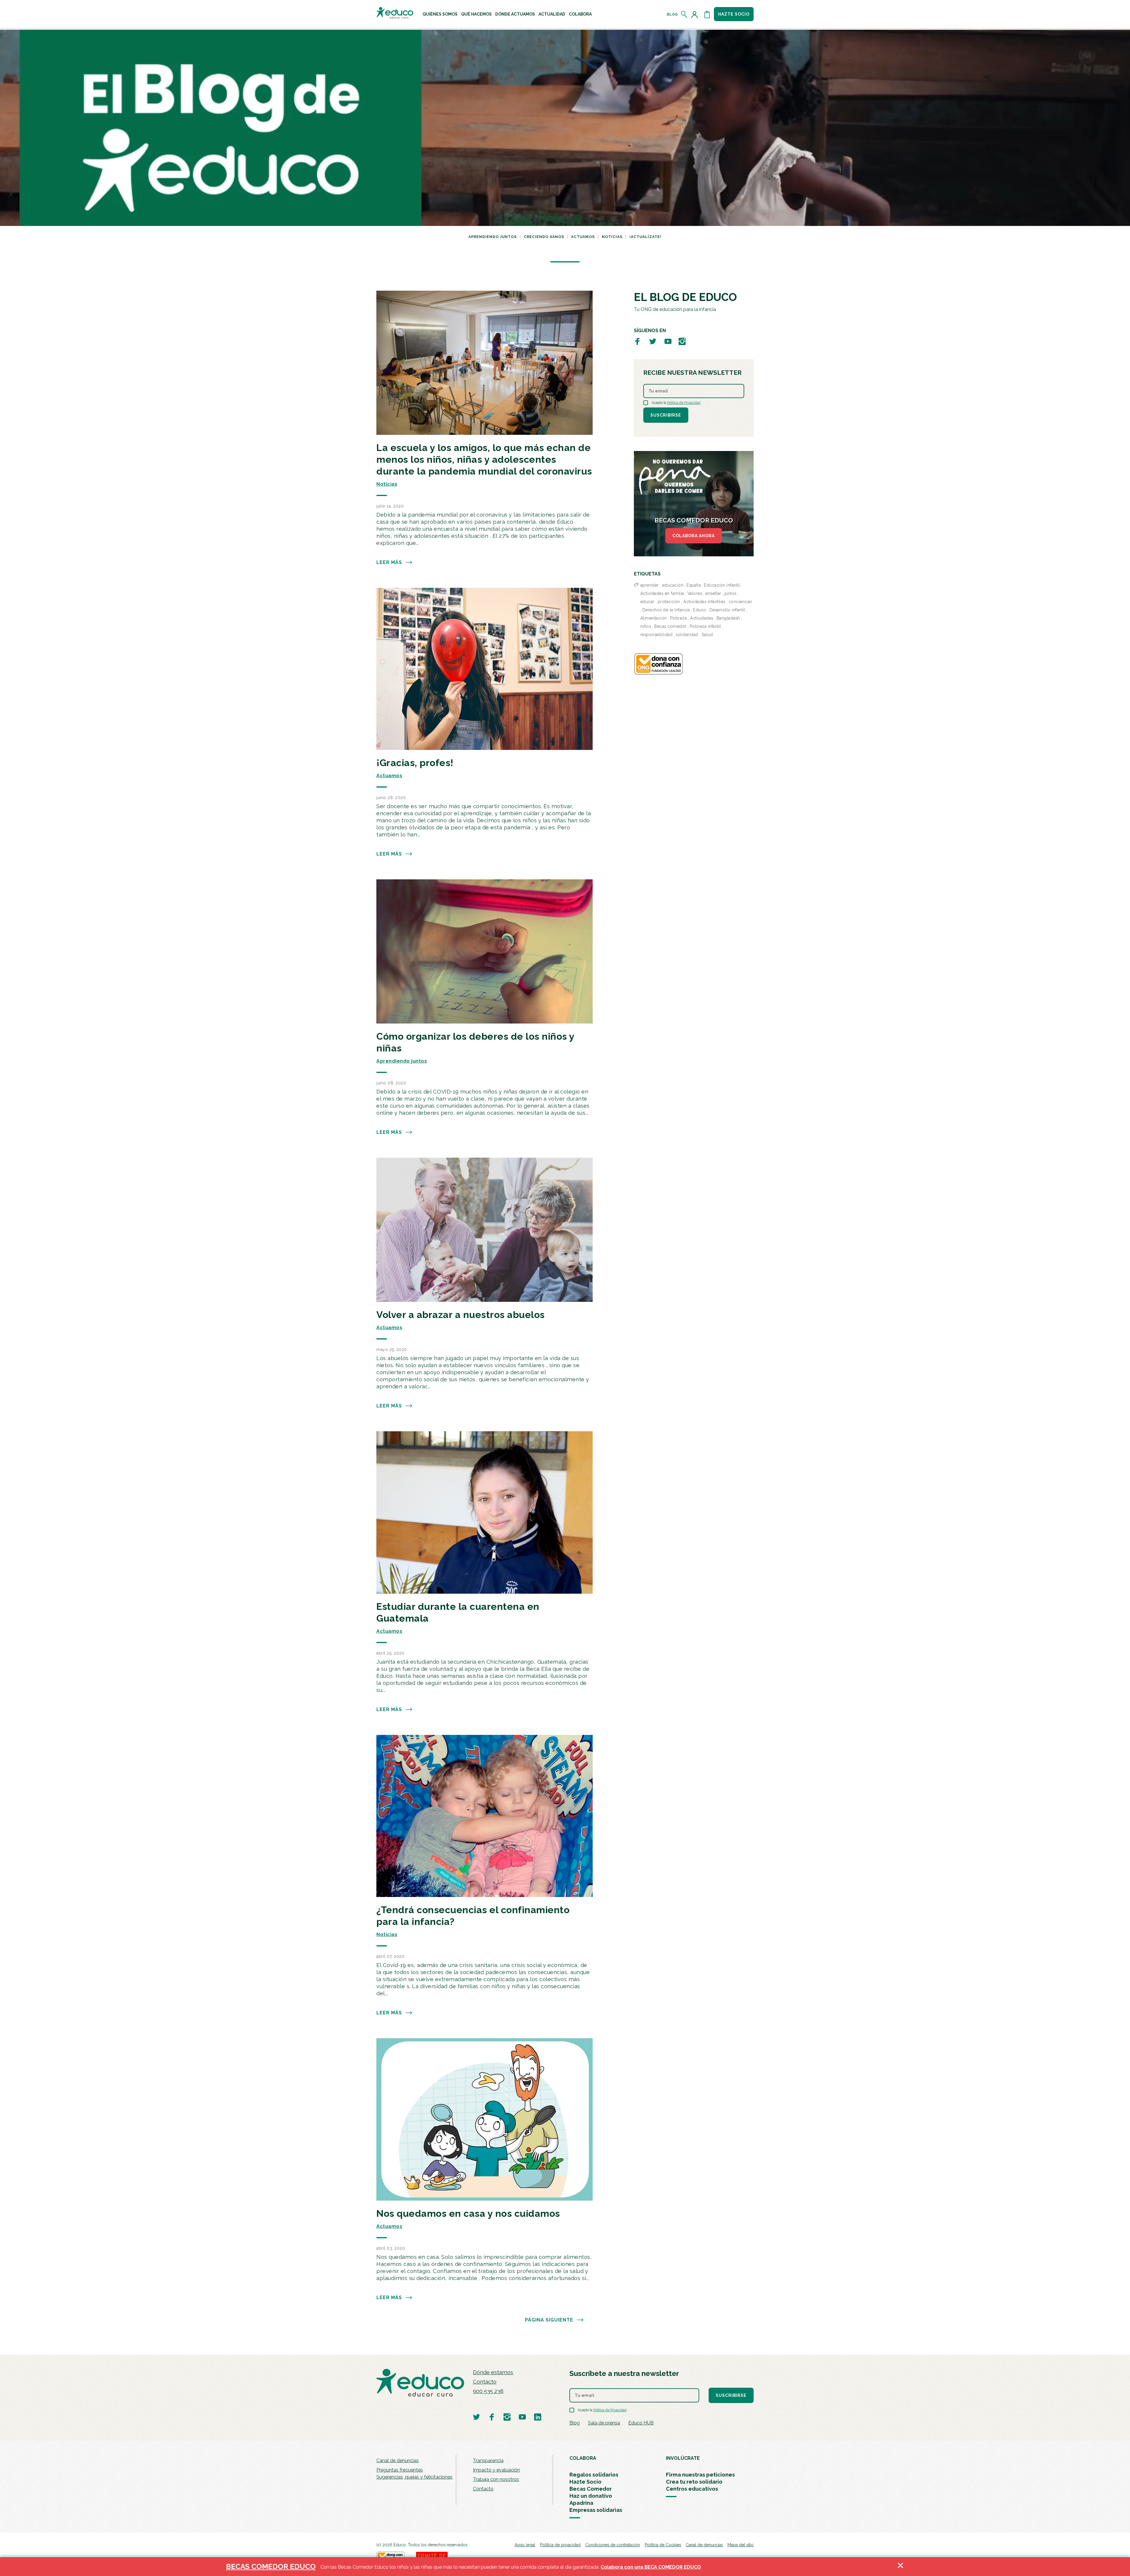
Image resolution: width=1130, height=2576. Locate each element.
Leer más (389, 562)
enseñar (713, 593)
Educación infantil (722, 585)
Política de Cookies (663, 2545)
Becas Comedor (591, 2489)
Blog (672, 14)
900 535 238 (488, 2391)
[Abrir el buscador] (684, 14)
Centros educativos (692, 2489)
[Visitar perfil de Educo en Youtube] (668, 341)
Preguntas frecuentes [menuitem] (400, 2470)
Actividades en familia (662, 593)
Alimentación (654, 618)
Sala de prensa (604, 2423)
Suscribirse (666, 415)
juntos (731, 593)
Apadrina (581, 2503)
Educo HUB (641, 2423)
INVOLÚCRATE (683, 2458)
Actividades (702, 618)
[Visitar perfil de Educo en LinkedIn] (538, 2417)
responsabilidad (657, 635)
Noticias (612, 237)
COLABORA (583, 2458)
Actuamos (583, 237)
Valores (695, 593)
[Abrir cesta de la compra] (707, 14)
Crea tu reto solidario (694, 2482)
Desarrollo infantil (727, 610)
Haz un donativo (591, 2496)
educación (673, 585)
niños (646, 626)
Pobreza (679, 618)
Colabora (580, 14)
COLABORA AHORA (694, 536)
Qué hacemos (476, 14)
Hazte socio (734, 14)
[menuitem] (440, 14)
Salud (707, 635)
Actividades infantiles (704, 602)
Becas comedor (670, 626)
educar (647, 602)
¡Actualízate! (645, 237)
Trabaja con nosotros (496, 2479)
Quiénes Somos (440, 14)
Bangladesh (728, 618)
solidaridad (687, 635)
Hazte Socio (585, 2482)
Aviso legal (525, 2545)
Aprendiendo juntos (493, 237)
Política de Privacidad (684, 403)
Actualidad (552, 14)
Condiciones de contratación (613, 2545)
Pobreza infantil (706, 626)
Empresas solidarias (596, 2510)
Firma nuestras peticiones (700, 2475)
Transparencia (488, 2461)
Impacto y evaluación (496, 2470)
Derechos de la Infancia (666, 610)
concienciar (741, 602)
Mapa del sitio (741, 2545)
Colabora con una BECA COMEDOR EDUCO (651, 2567)
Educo (700, 610)
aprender (650, 585)
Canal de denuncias (398, 2461)
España (694, 585)
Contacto (485, 2382)
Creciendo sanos (544, 237)
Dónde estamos (493, 2372)
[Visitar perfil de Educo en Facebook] (637, 341)
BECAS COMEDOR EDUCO (271, 2566)
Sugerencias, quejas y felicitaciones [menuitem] (414, 2477)
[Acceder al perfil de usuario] (696, 14)
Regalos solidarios (594, 2475)
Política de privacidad (560, 2545)
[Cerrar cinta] (900, 2567)
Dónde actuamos (515, 14)
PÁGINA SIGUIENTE (549, 2320)
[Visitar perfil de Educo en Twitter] (653, 341)
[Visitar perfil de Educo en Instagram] (682, 341)
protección (669, 602)
